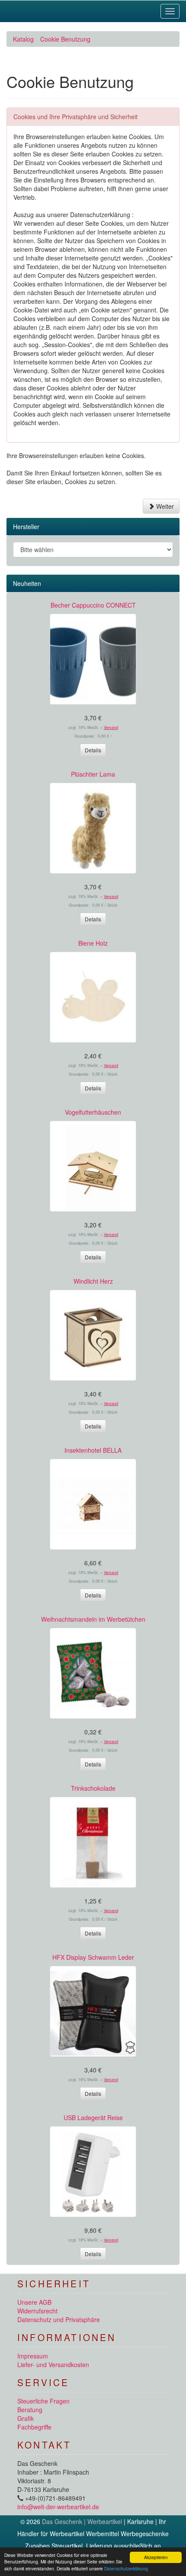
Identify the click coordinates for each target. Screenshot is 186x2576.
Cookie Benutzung (65, 39)
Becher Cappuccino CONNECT (93, 605)
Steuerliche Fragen (43, 2401)
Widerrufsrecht (37, 2311)
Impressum (33, 2356)
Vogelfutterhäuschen (93, 1112)
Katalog (23, 39)
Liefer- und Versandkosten (53, 2365)
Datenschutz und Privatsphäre (59, 2319)
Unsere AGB (34, 2302)
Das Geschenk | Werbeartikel (82, 2521)
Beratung (30, 2410)
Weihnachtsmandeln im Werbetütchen (93, 1619)
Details (93, 750)
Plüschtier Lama (93, 774)
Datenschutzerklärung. (127, 2568)
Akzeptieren (156, 2557)
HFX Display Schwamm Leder (93, 1957)
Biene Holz (93, 943)
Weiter (164, 506)
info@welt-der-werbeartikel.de (58, 2507)
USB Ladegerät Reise (93, 2117)
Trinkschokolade (93, 1788)
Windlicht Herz (93, 1281)
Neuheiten (27, 583)
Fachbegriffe (34, 2427)
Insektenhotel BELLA (93, 1450)
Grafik (26, 2418)
